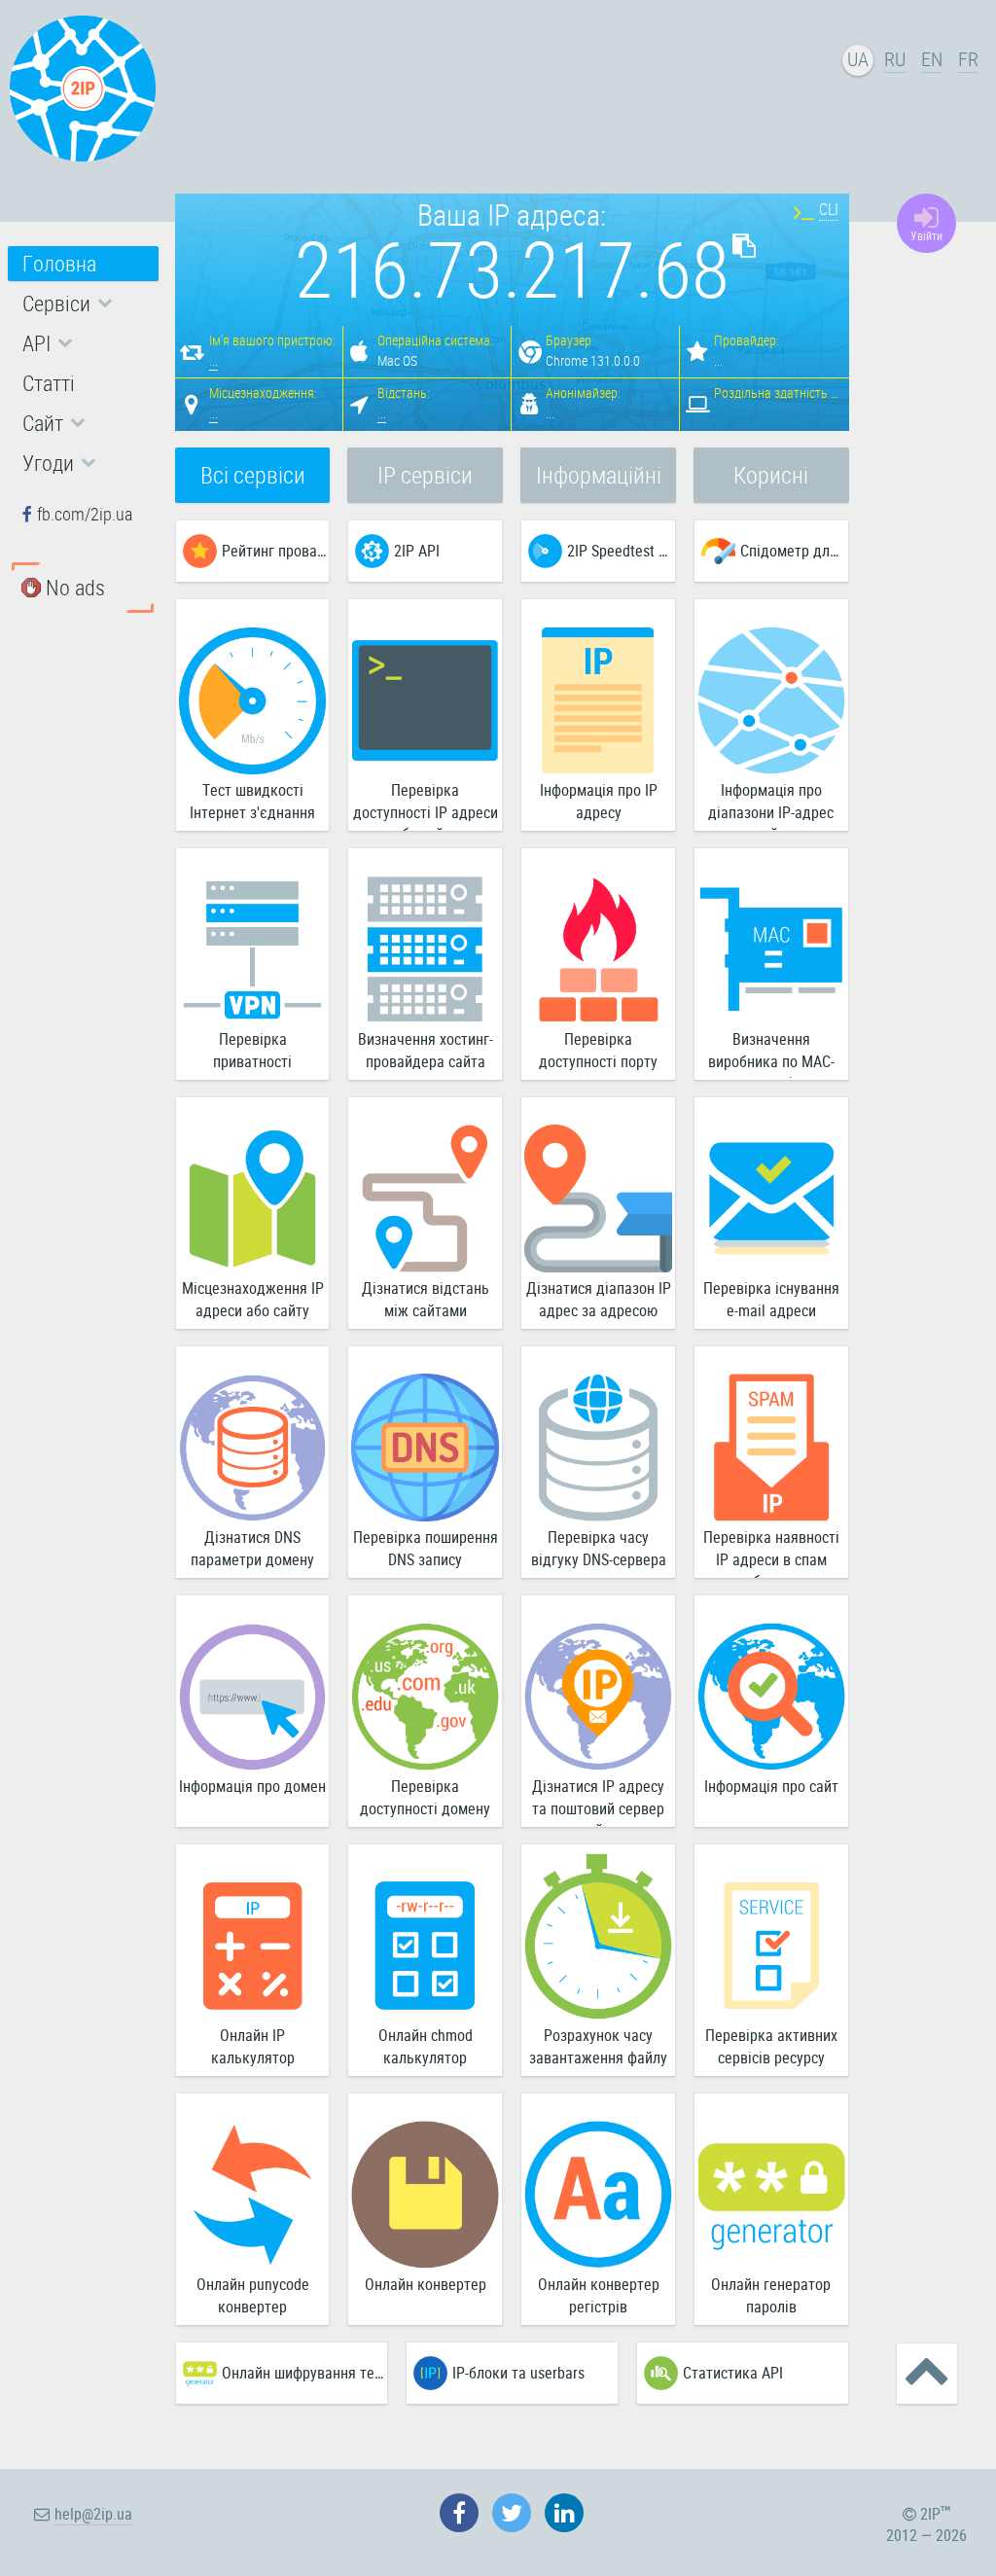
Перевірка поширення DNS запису (426, 1548)
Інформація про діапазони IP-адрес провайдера (771, 805)
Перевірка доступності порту (598, 1050)
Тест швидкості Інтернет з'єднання (252, 801)
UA (858, 59)
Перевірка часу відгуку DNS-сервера (599, 1548)
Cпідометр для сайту (794, 551)
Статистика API (733, 2373)
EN (932, 59)
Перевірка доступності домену (425, 1797)
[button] (83, 304)
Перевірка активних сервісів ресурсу (771, 2046)
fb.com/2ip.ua (85, 514)
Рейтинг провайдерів (276, 551)
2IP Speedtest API (621, 551)
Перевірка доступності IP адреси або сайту (426, 805)
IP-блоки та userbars (518, 2373)
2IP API (417, 551)
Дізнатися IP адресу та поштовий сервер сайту (598, 1801)
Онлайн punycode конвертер (253, 2295)
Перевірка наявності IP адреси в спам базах (771, 1552)
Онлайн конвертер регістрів (599, 2295)
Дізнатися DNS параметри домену (252, 1548)
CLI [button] (829, 209)
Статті (49, 383)
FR (968, 59)
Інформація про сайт (771, 1786)
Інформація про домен (252, 1786)
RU (895, 59)
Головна (59, 263)
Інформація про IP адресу (599, 801)
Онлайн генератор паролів (771, 2295)
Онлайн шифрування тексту (304, 2373)
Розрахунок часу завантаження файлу (598, 2046)
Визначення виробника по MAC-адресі (771, 1054)
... (213, 360)
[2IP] (83, 89)
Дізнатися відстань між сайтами (426, 1299)
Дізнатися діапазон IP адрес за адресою (599, 1299)
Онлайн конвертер (426, 2284)
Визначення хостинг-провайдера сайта (426, 1050)
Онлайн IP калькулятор (253, 2046)
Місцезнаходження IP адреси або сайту (253, 1299)
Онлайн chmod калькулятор (426, 2046)
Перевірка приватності (252, 1050)
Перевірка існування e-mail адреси (771, 1299)
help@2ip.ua (93, 2514)
